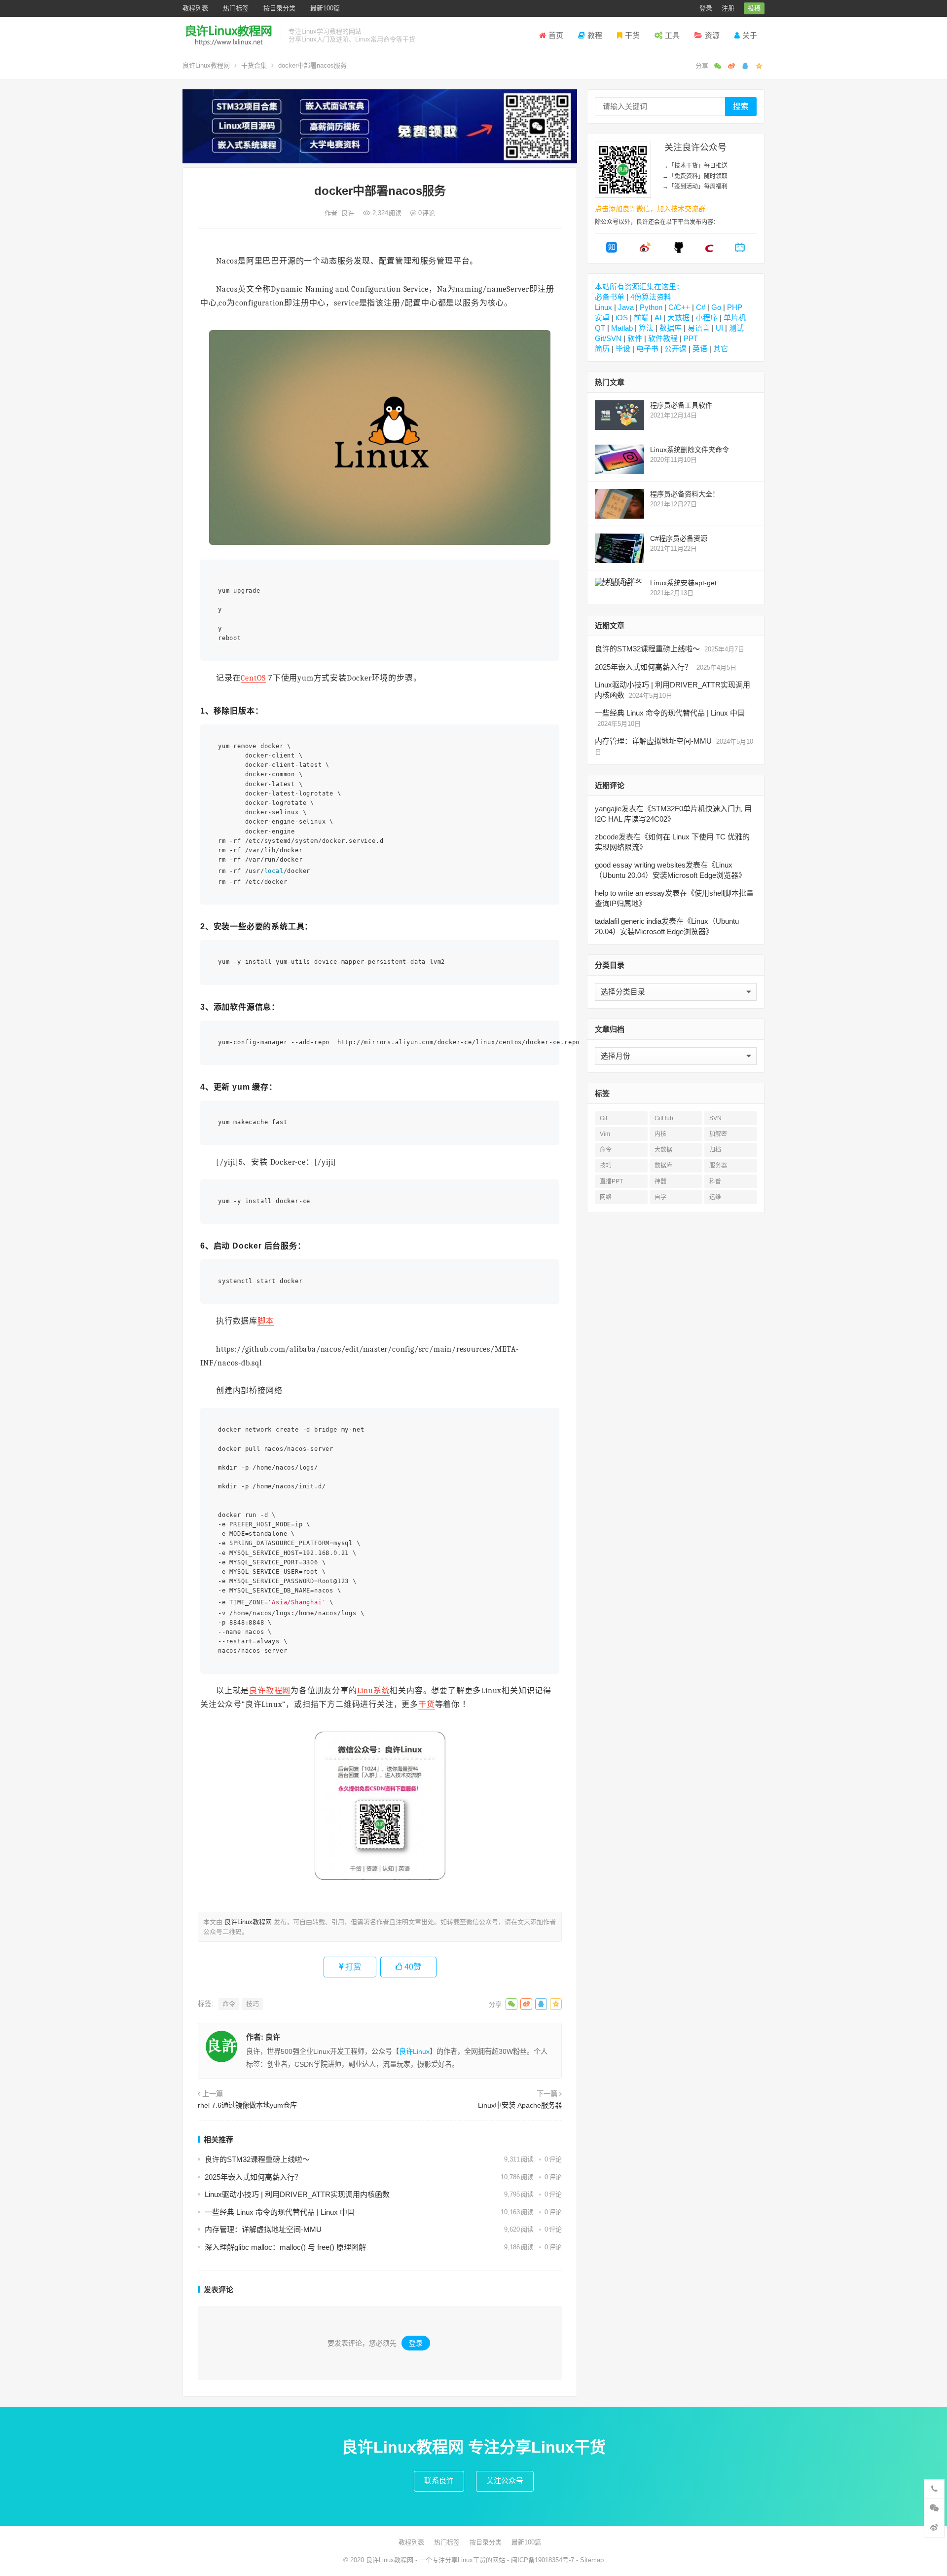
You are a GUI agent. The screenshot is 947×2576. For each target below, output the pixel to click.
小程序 (707, 318)
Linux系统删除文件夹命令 (690, 450)
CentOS (253, 678)
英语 (700, 349)
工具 (672, 35)
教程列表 (195, 8)
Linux (603, 307)
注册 (728, 8)
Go (716, 307)
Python (651, 307)
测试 (736, 328)
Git (603, 1118)
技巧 (253, 2004)
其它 (721, 349)
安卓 (602, 318)
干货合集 (254, 65)
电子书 (647, 349)
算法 (646, 328)
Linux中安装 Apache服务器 (520, 2105)
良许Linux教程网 (206, 65)
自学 (660, 1197)
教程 (595, 35)
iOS (622, 318)
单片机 (735, 318)
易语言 (699, 328)
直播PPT (611, 1181)
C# (701, 307)
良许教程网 (270, 1691)
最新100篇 (325, 8)
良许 (349, 213)
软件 (635, 338)
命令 (229, 2004)
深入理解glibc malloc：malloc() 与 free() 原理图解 (285, 2247)
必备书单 (610, 297)
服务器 (718, 1166)
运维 (715, 1197)
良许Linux (414, 2051)
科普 (715, 1181)
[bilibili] (740, 250)
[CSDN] (709, 250)
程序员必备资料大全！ (685, 494)
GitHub (664, 1118)
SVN (715, 1118)
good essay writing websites (640, 865)
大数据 (678, 318)
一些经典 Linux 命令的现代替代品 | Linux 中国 (280, 2212)
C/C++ (679, 307)
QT (600, 328)
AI (658, 318)
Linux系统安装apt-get (683, 583)
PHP (735, 307)
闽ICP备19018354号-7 (543, 2560)
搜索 (741, 106)
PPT (691, 338)
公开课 (675, 349)
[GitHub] (679, 250)
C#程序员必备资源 (679, 538)
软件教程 (663, 338)
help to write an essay (630, 893)
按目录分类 (279, 8)
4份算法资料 (651, 297)
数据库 (671, 328)
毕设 (623, 349)
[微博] (645, 250)
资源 (712, 35)
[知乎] (612, 250)
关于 (750, 35)
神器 (660, 1181)
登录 (706, 8)
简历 (602, 349)
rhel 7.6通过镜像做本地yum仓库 (247, 2105)
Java (626, 307)
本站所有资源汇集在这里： (639, 286)
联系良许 (439, 2481)
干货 (632, 35)
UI (719, 328)
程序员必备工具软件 (681, 405)
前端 (641, 318)
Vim (605, 1134)
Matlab (622, 328)
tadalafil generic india (628, 921)
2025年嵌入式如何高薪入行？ (253, 2177)
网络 (606, 1197)
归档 (715, 1150)
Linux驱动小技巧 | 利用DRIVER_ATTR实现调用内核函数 (297, 2194)
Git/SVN (608, 338)
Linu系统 (374, 1691)
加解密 (718, 1134)
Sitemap (592, 2560)
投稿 (754, 8)
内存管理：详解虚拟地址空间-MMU (263, 2229)
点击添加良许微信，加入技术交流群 (650, 209)
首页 (556, 35)
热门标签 (236, 8)
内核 (660, 1134)
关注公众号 (505, 2481)
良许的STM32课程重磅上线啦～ (257, 2159)
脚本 (266, 1321)
